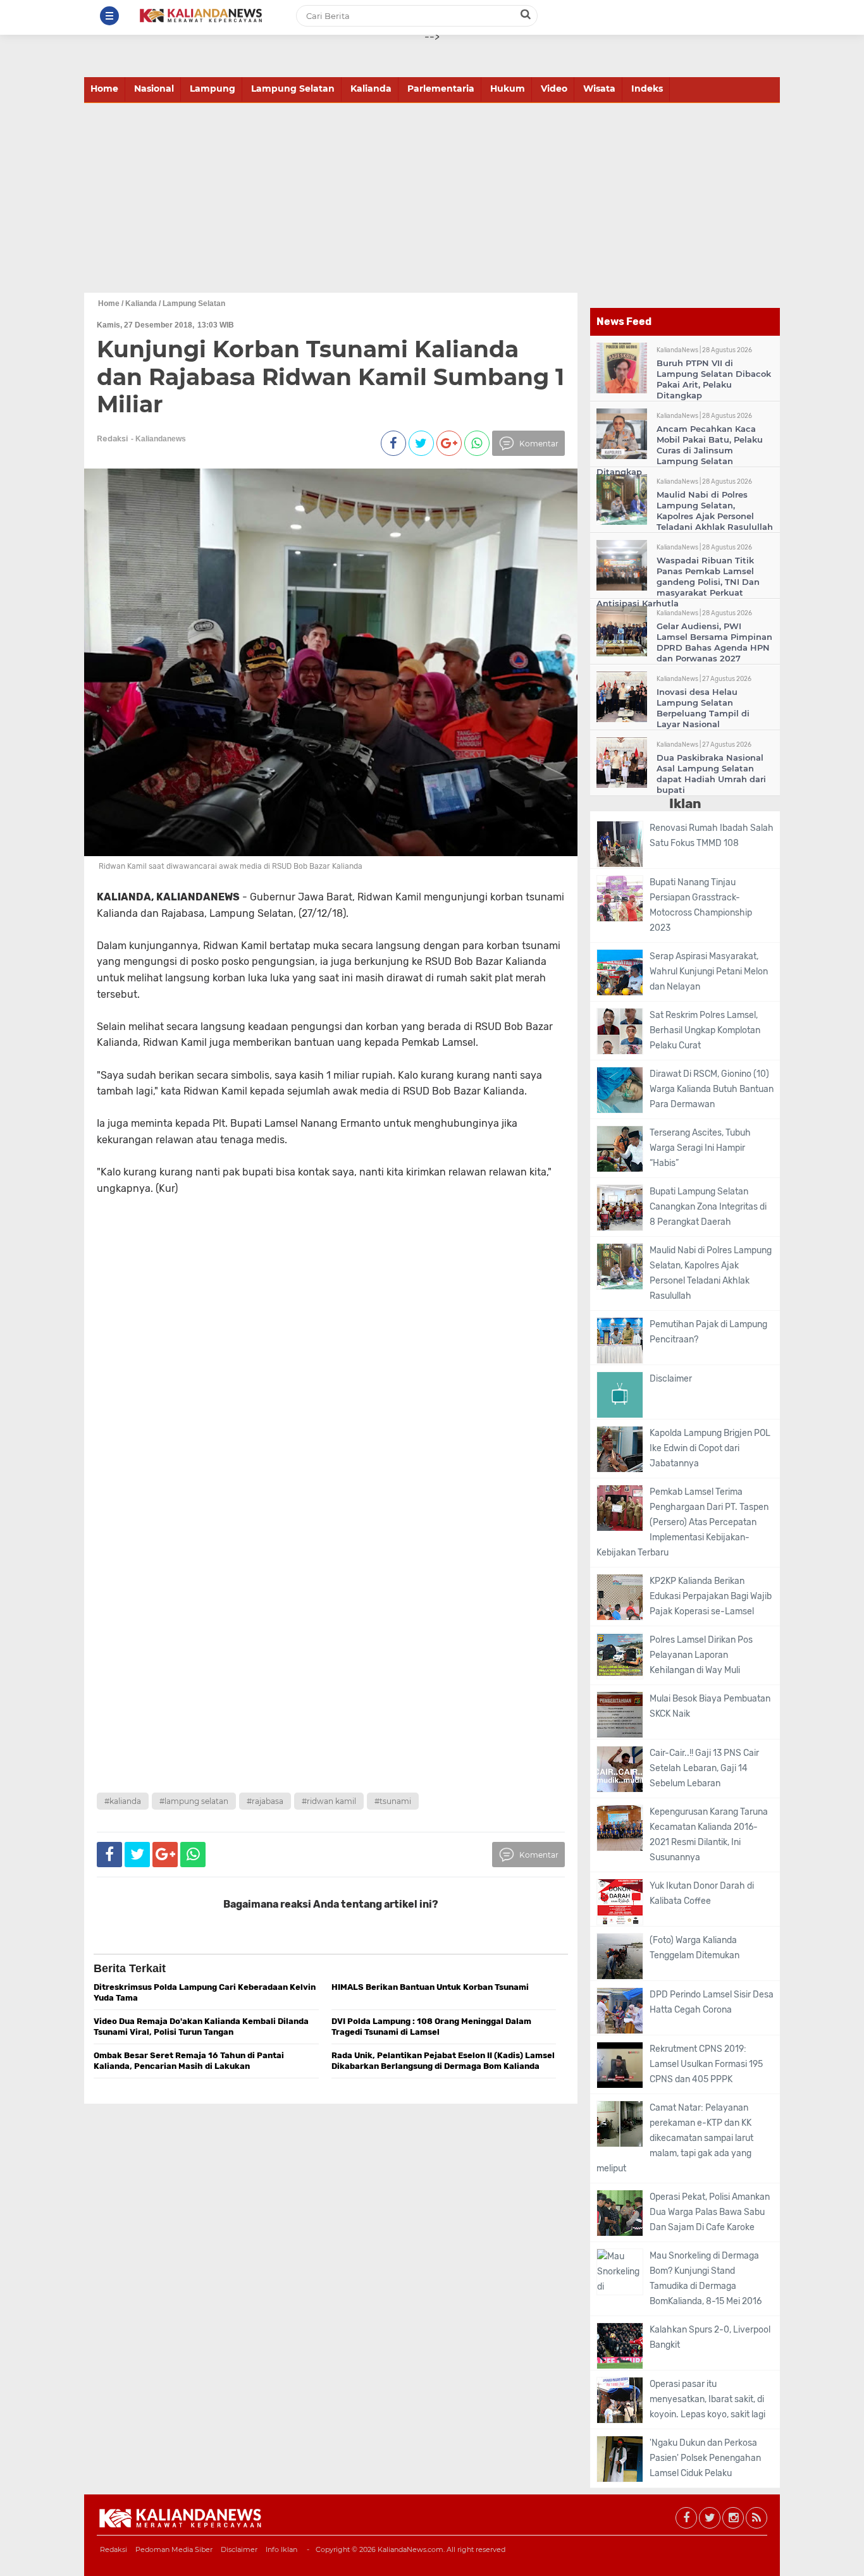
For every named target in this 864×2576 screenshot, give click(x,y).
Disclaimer (671, 1379)
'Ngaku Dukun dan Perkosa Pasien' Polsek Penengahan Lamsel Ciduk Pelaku (705, 2458)
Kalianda (371, 89)
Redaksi (114, 2549)
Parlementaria (441, 89)
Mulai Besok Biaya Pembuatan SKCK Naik (710, 1706)
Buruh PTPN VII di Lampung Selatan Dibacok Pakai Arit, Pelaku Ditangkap (714, 379)
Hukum (508, 89)
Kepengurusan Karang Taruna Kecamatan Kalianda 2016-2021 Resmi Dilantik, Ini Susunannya (709, 1835)
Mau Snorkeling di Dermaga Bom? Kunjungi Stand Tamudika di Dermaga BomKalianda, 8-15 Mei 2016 (706, 2279)
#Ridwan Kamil (329, 1801)
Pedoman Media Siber (174, 2549)
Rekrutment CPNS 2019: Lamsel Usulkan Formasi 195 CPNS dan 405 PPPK (706, 2064)
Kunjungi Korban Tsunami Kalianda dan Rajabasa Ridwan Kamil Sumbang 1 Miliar (330, 376)
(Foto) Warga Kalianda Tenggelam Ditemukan (694, 1948)
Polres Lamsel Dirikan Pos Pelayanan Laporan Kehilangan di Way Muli (701, 1655)
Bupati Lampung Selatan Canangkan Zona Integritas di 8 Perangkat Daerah (708, 1207)
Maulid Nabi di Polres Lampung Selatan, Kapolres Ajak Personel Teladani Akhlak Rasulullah (715, 511)
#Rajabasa (265, 1801)
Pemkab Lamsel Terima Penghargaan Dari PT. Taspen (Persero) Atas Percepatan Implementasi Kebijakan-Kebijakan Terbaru (682, 1522)
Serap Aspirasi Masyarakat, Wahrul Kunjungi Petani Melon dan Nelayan (709, 972)
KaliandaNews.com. (411, 2549)
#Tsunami (393, 1801)
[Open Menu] (109, 16)
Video (554, 89)
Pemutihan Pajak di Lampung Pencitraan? (708, 1332)
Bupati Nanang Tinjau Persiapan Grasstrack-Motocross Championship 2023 (701, 905)
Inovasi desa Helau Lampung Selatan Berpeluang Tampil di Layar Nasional (703, 708)
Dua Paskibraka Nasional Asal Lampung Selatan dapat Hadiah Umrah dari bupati (711, 774)
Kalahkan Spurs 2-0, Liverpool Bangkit (710, 2337)
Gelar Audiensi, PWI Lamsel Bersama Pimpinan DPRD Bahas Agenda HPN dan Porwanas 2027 (714, 642)
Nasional (154, 89)
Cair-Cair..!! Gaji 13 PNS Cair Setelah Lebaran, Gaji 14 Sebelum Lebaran (704, 1768)
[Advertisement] (432, 198)
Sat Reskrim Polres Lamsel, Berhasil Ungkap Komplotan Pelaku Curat (705, 1030)
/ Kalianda (139, 304)
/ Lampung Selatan (192, 304)
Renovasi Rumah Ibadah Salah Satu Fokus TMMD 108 (712, 836)
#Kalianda (123, 1801)
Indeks (647, 89)
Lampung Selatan (293, 89)
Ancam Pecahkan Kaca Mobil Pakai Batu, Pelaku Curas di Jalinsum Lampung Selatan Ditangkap (680, 450)
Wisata (599, 89)
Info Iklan (281, 2549)
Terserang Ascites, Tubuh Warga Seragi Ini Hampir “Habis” (700, 1148)
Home (104, 89)
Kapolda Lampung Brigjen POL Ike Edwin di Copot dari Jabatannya (710, 1448)
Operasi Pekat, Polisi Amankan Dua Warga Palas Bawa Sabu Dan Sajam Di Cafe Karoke (710, 2212)
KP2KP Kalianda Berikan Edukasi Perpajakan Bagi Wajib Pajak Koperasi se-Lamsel (711, 1596)
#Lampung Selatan (194, 1801)
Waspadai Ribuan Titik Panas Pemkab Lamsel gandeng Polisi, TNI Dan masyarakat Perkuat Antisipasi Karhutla (678, 582)
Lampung (213, 89)
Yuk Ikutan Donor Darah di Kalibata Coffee (702, 1893)
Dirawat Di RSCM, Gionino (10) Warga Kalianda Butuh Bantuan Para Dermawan (712, 1089)
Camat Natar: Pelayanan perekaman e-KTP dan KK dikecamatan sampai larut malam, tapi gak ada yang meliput (675, 2138)
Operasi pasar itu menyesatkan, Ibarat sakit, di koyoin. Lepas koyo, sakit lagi (707, 2399)
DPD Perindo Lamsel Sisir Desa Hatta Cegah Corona (712, 2002)
